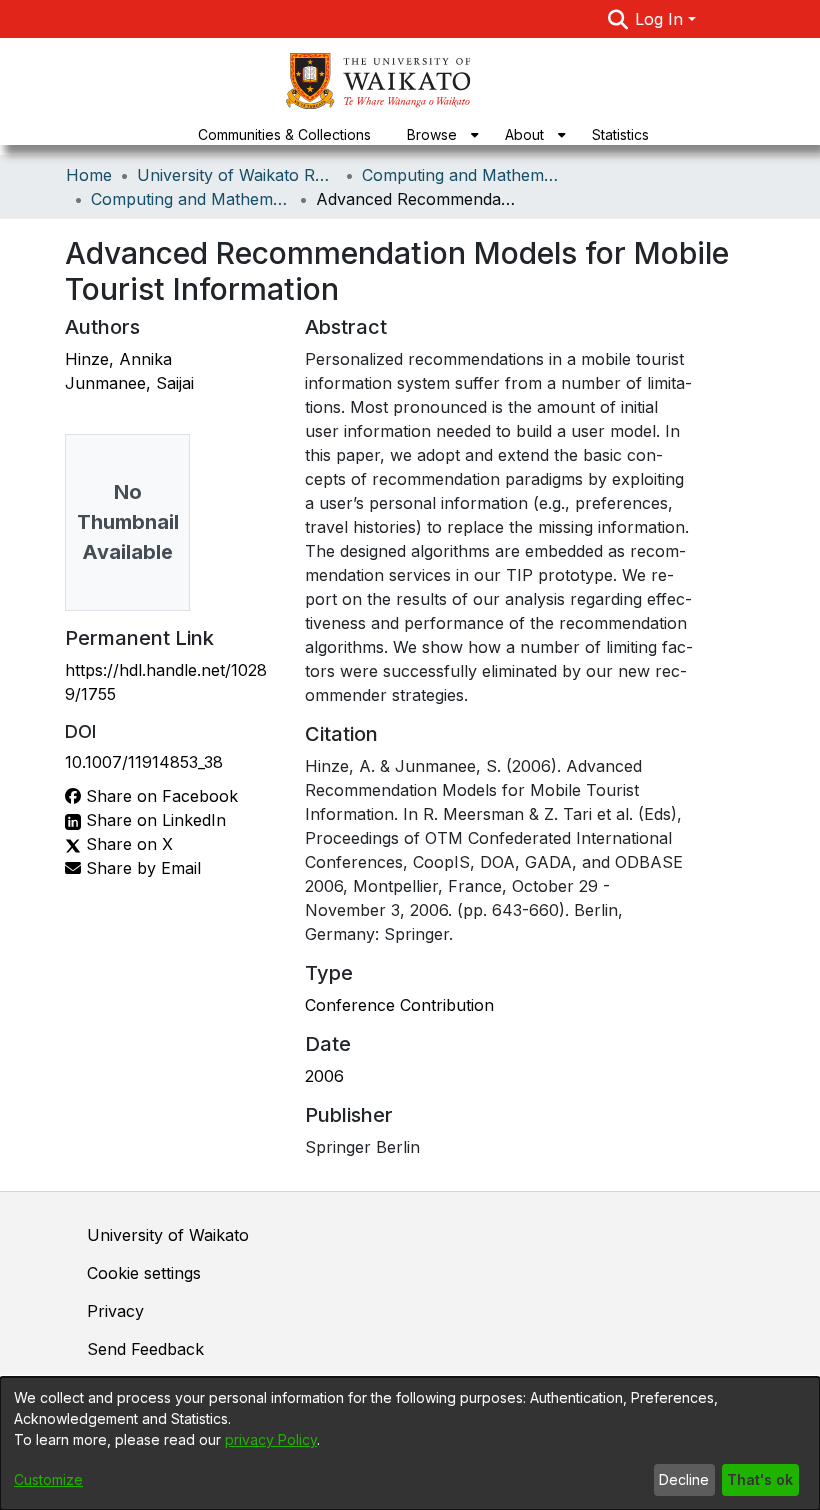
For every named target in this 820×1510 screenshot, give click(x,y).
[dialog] (410, 1443)
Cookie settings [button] (144, 1273)
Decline (684, 1479)
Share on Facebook (159, 796)
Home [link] (89, 175)
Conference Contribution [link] (399, 1005)
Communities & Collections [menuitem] (284, 134)
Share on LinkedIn (153, 820)
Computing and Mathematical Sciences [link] (462, 175)
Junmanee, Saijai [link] (129, 383)
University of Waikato (168, 1235)
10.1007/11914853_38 (144, 762)
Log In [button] (661, 19)
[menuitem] (438, 134)
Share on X (127, 844)
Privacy (115, 1311)
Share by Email (141, 868)
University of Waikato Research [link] (237, 175)
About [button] (524, 134)
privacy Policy (271, 1439)
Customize (48, 1479)
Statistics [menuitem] (620, 134)
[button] (617, 19)
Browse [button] (432, 134)
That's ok (760, 1479)
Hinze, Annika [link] (118, 359)
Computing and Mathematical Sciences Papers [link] (191, 199)
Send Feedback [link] (145, 1349)
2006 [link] (324, 1076)
